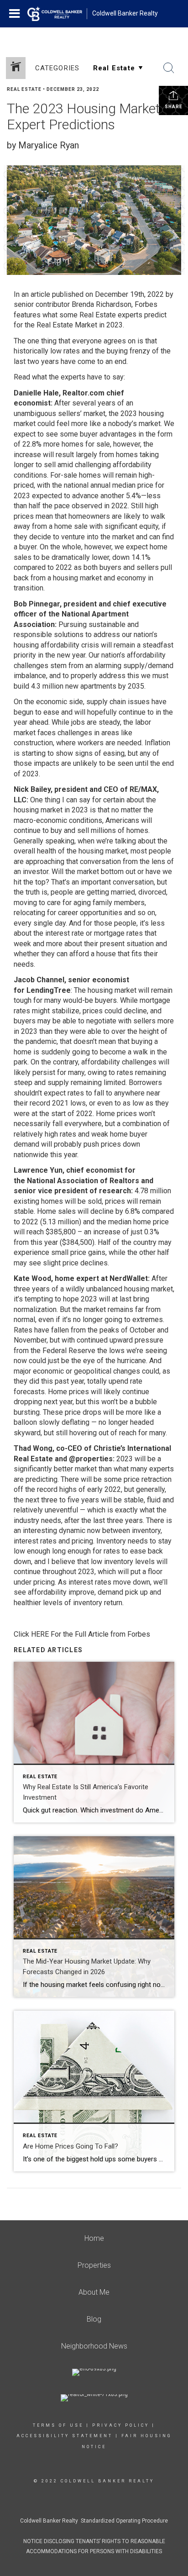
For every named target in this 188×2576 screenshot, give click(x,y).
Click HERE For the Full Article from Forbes (82, 1634)
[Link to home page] (57, 14)
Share (174, 107)
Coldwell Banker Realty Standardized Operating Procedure (94, 2521)
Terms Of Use (58, 2425)
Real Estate (24, 89)
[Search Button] (169, 68)
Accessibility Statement (65, 2436)
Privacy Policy (121, 2425)
